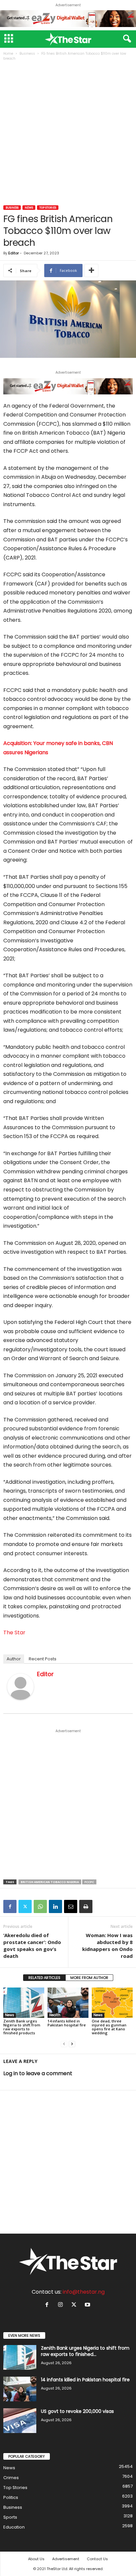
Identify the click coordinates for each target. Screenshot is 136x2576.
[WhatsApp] (40, 1906)
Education (14, 2527)
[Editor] (20, 1687)
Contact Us (97, 2559)
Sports (10, 2517)
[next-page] (72, 2044)
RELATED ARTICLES (44, 1978)
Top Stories (48, 208)
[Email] (71, 1906)
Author (14, 1659)
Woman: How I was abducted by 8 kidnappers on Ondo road (107, 1946)
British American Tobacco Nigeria (50, 1882)
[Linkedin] (55, 1906)
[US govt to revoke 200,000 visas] (20, 2421)
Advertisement (66, 2559)
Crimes (11, 2478)
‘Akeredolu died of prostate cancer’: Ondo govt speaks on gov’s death (32, 1946)
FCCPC (89, 1882)
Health (55, 2015)
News (29, 208)
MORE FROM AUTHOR (89, 1978)
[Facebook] (10, 1906)
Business (27, 54)
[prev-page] (64, 2044)
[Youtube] (88, 2305)
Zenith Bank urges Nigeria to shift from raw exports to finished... (85, 2351)
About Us (36, 2559)
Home (8, 54)
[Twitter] (25, 1906)
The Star (14, 1632)
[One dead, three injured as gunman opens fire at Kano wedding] (112, 2003)
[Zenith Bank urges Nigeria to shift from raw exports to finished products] (24, 2003)
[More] (91, 271)
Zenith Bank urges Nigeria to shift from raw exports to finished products (22, 2027)
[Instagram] (62, 2305)
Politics (11, 2497)
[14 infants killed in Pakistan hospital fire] (68, 2003)
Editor (14, 253)
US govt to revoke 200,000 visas (77, 2411)
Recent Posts (43, 1659)
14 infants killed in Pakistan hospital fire (67, 2023)
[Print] (86, 1906)
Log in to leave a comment (38, 2073)
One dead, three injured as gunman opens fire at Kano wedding (109, 2027)
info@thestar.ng (84, 2292)
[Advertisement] (68, 134)
